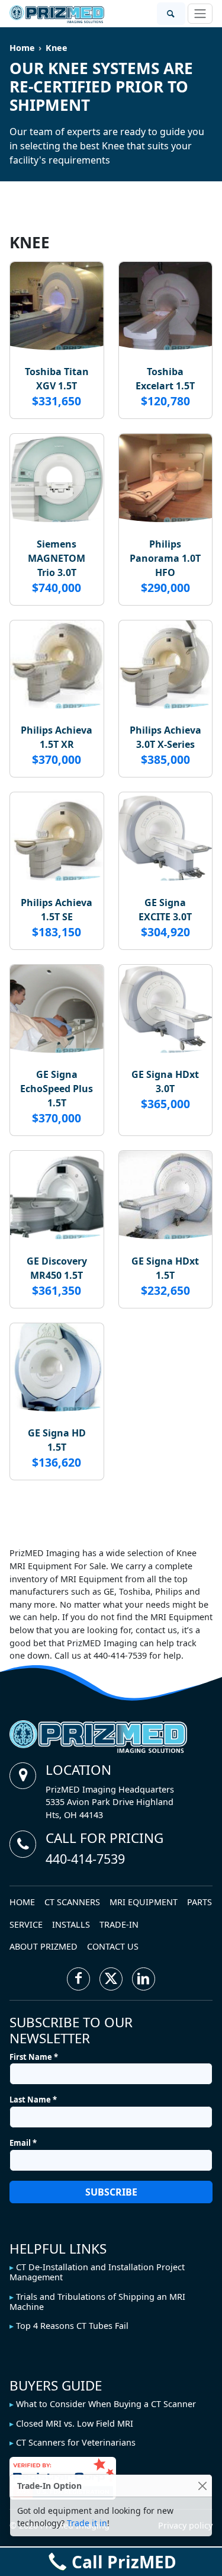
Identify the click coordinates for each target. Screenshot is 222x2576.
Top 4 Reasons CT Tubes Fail (72, 2326)
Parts (200, 1902)
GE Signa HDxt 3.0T (165, 1081)
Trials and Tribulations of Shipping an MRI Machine (97, 2302)
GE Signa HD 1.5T (57, 1440)
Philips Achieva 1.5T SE (57, 910)
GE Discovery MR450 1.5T (57, 1268)
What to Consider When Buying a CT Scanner (106, 2404)
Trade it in (87, 2523)
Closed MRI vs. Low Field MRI (75, 2423)
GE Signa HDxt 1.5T (165, 1268)
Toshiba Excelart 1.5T (165, 379)
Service (26, 1924)
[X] (111, 1979)
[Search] (171, 14)
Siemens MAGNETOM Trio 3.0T (57, 558)
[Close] (202, 2486)
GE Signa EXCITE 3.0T (165, 910)
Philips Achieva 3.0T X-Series (165, 737)
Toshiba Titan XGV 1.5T (57, 379)
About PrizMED (44, 1946)
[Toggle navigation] (200, 14)
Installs (71, 1924)
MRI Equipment (144, 1902)
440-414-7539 (85, 1859)
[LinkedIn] (144, 1979)
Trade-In (119, 1924)
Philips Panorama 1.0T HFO (165, 558)
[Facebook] (78, 1979)
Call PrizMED (124, 2562)
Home (22, 48)
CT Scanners (72, 1902)
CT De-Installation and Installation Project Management (97, 2272)
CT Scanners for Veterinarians (76, 2442)
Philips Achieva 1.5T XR (57, 737)
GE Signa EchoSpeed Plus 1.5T (57, 1089)
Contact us (113, 1946)
